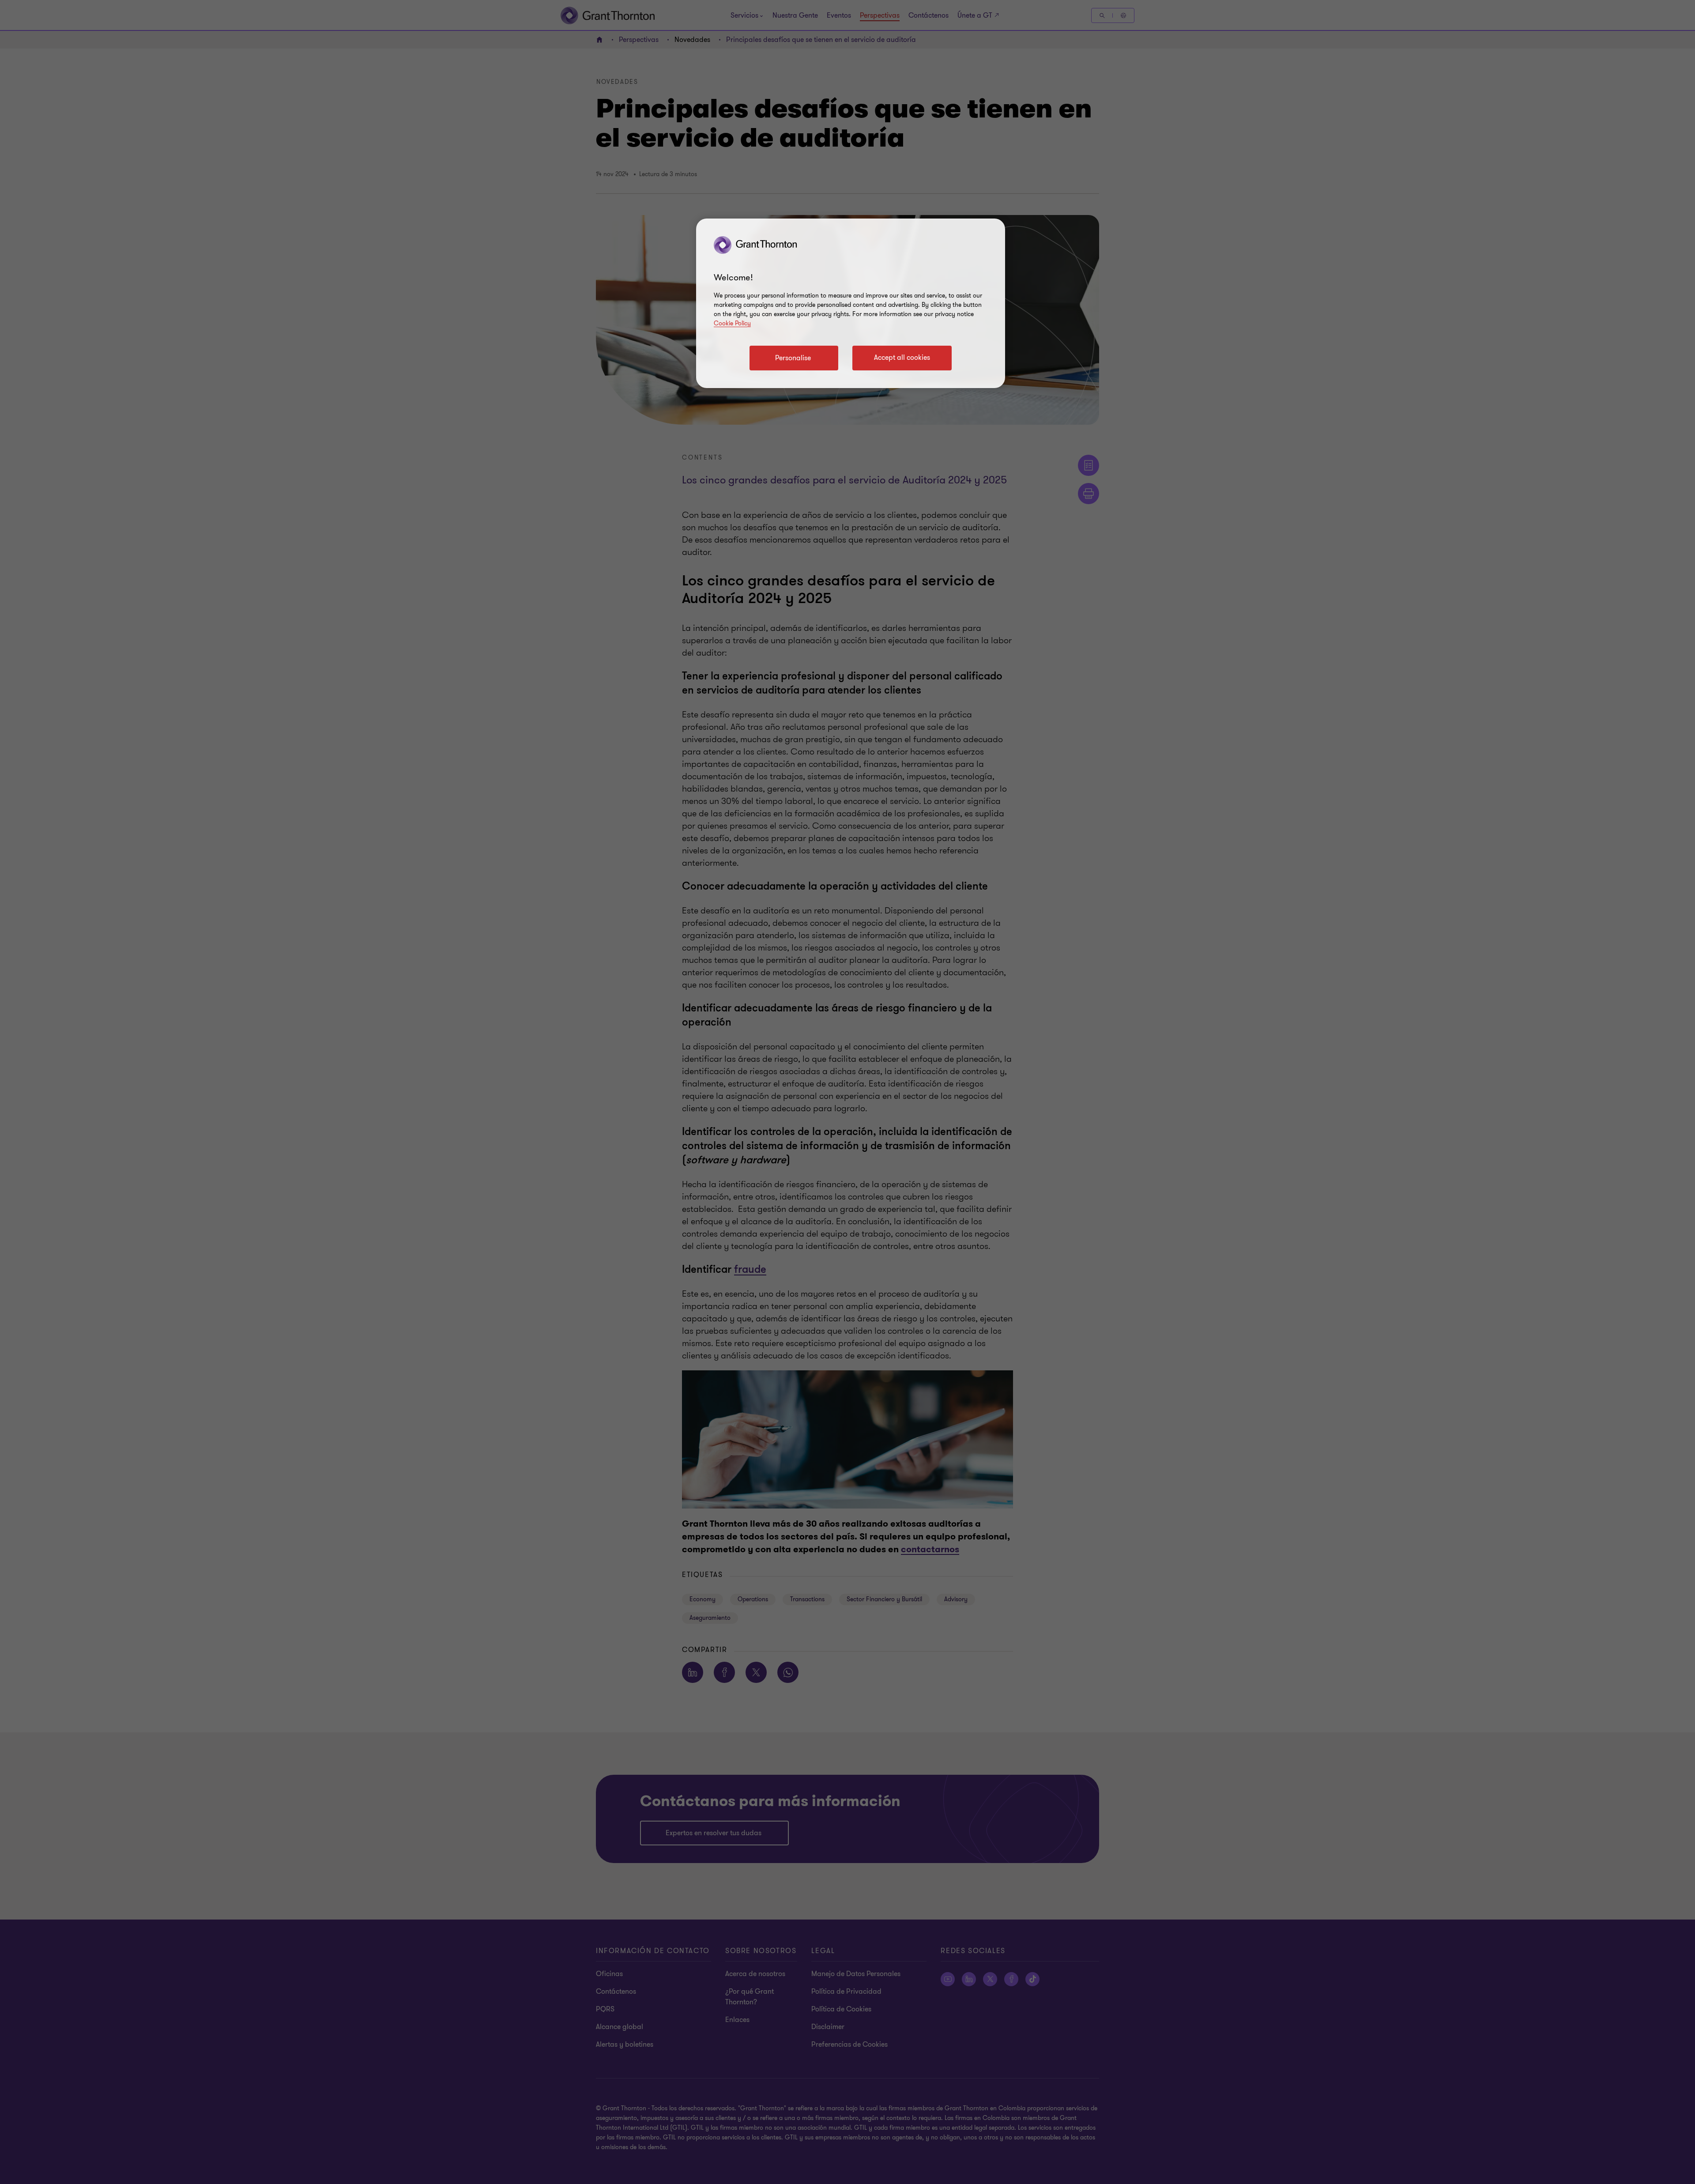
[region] (851, 303)
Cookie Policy (732, 323)
